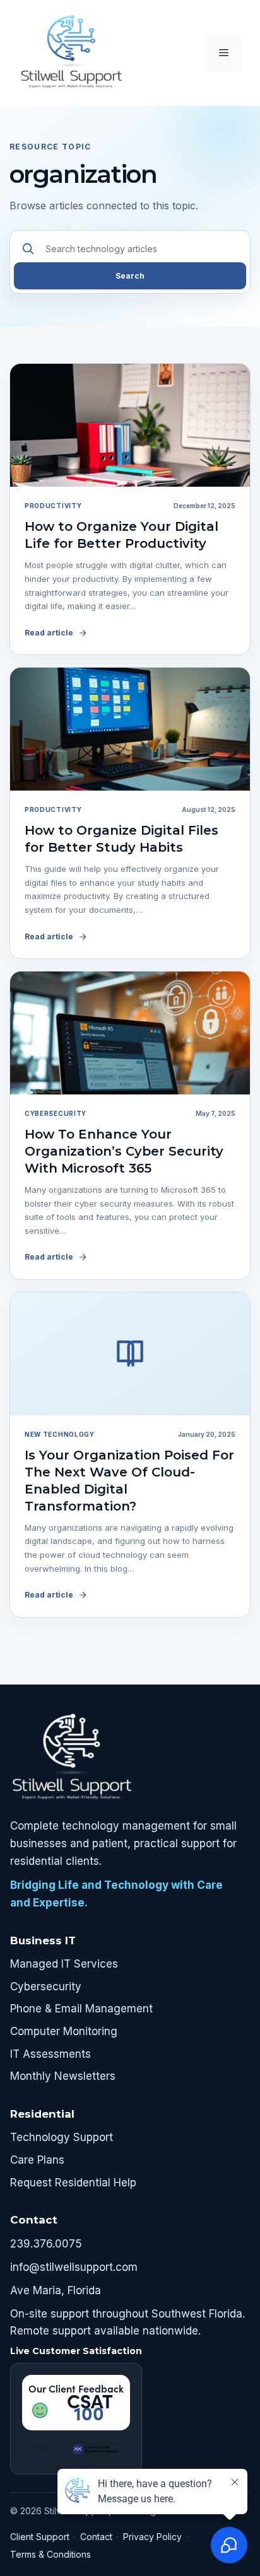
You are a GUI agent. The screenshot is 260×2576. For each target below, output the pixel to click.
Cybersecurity (46, 1987)
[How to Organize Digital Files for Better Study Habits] (130, 729)
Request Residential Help (73, 2183)
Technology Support (62, 2137)
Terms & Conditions (50, 2554)
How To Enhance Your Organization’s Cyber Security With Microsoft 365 (124, 1151)
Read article (49, 633)
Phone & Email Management (81, 2009)
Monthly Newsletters (63, 2076)
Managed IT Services (64, 1964)
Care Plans (37, 2160)
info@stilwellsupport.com (74, 2267)
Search (130, 276)
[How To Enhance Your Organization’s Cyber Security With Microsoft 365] (130, 1033)
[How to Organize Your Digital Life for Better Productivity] (130, 425)
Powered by (52, 2448)
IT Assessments (50, 2054)
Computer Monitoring (64, 2031)
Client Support (40, 2537)
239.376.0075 (46, 2244)
